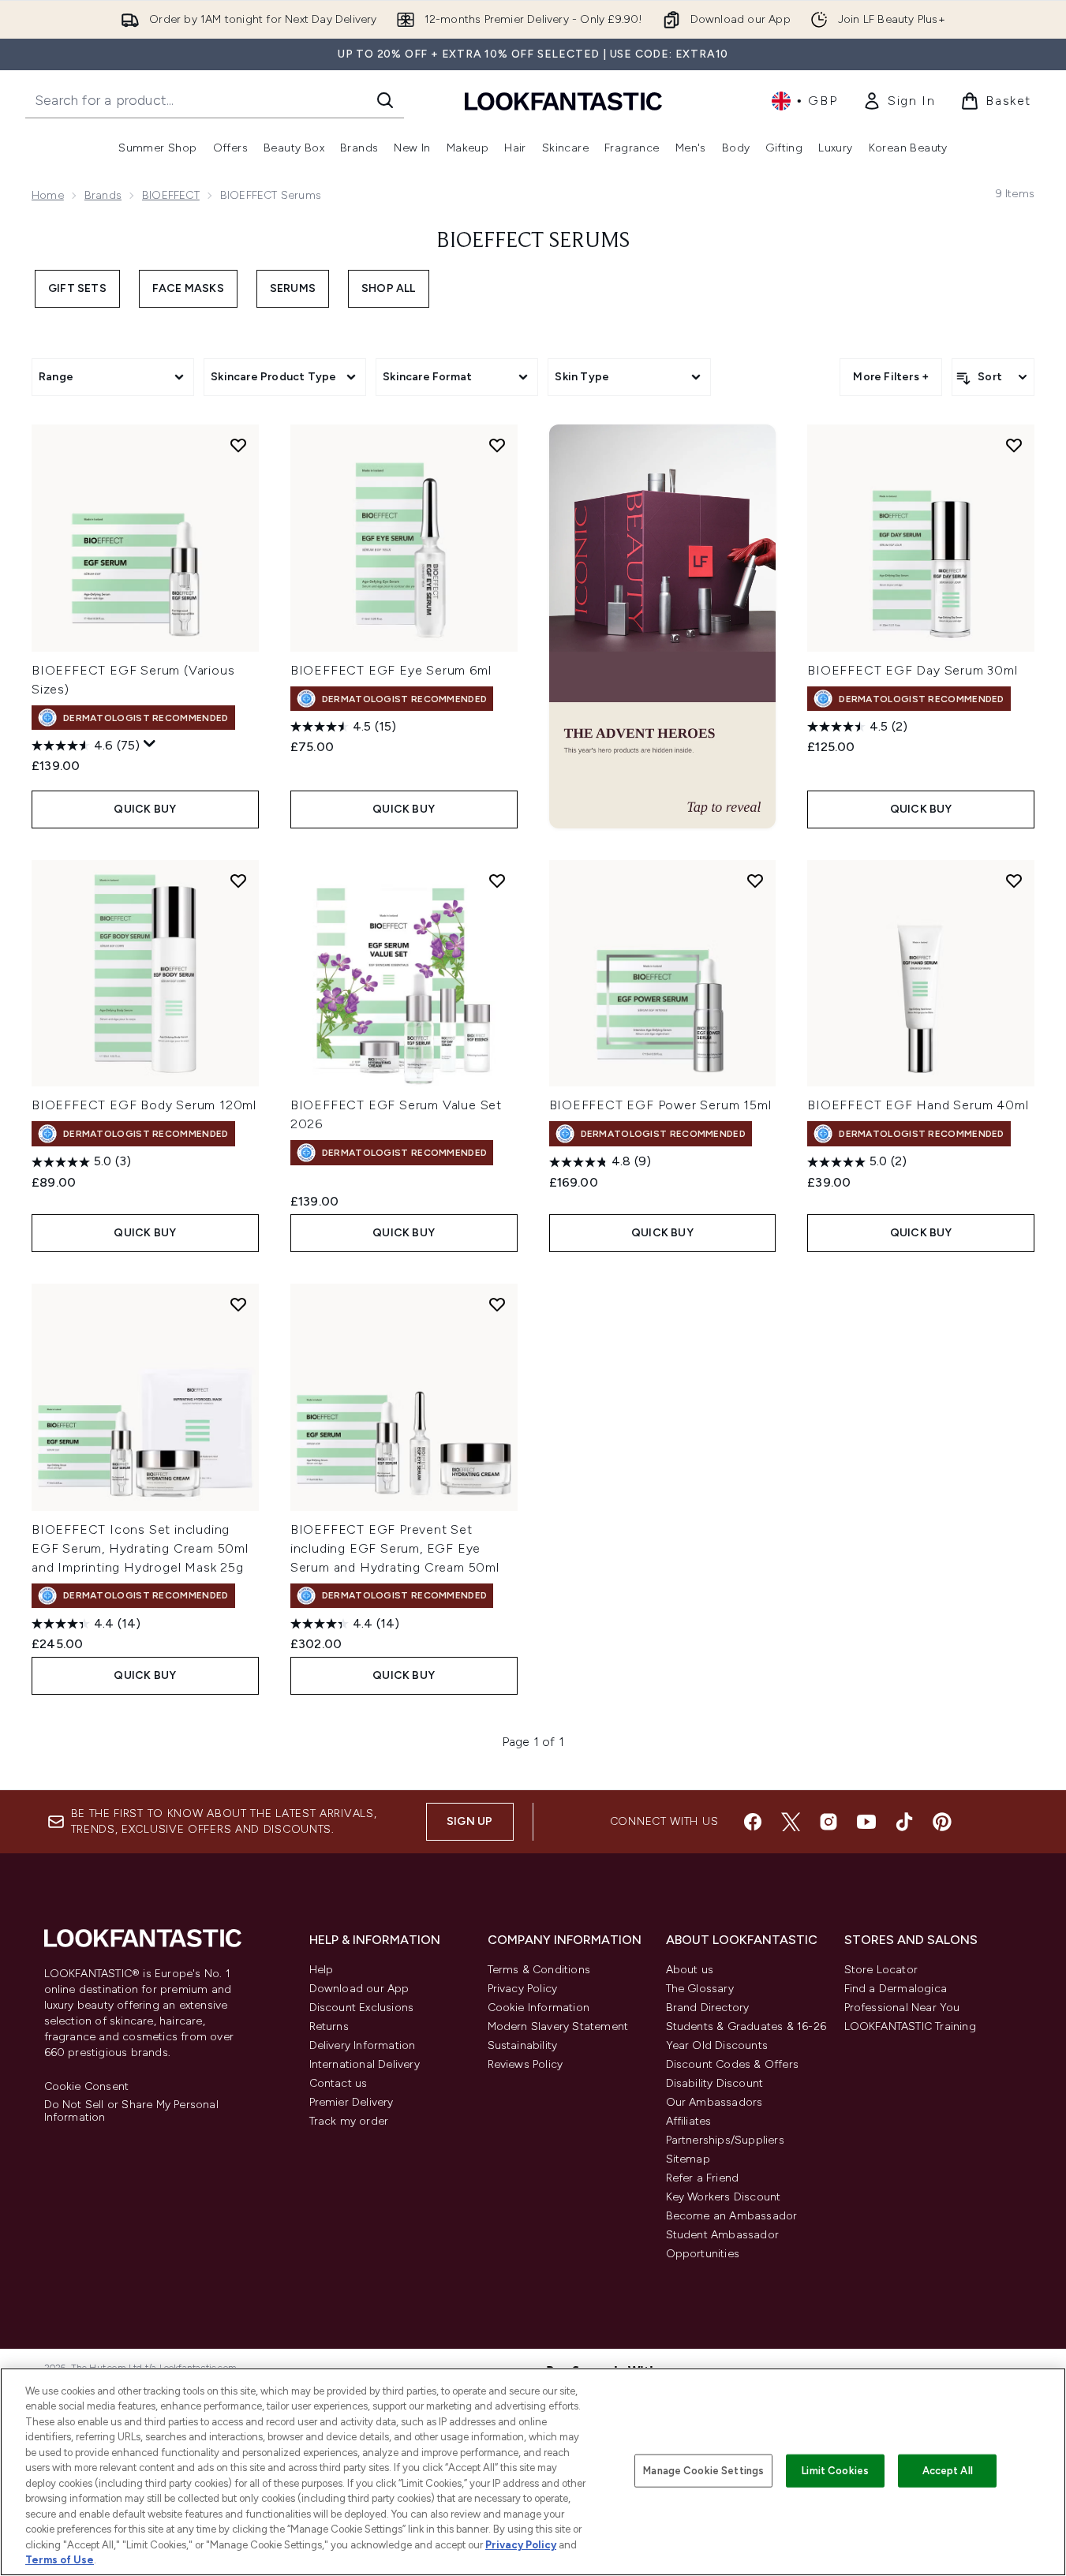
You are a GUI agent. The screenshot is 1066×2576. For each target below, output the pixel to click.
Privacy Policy (523, 1989)
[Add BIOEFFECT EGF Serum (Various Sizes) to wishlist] (238, 445)
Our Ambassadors (714, 2102)
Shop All (389, 288)
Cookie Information (539, 2008)
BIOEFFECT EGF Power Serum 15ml (660, 1105)
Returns (329, 2026)
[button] (663, 626)
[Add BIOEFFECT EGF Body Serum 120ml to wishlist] (238, 880)
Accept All (948, 2471)
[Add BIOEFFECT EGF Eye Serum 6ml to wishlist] (497, 445)
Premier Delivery (352, 2102)
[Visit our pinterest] (942, 1822)
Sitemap (688, 2159)
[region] (533, 2472)
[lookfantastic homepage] (563, 101)
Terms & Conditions (539, 1970)
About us (690, 1970)
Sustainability (523, 2045)
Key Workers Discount (724, 2197)
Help (322, 1970)
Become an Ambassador (732, 2216)
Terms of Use (60, 2560)
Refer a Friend (703, 2178)
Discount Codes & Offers (733, 2064)
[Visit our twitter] (791, 1822)
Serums (293, 288)
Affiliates (689, 2121)
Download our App (359, 1989)
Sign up (469, 1821)
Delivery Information (363, 2045)
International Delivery (365, 2064)
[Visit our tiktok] (904, 1822)
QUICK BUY (145, 809)
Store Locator (881, 1970)
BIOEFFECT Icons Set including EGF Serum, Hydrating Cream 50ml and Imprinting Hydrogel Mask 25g (140, 1548)
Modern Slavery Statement (558, 2026)
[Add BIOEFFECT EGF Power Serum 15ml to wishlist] (755, 880)
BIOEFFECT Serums (533, 241)
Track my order (349, 2121)
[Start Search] (385, 100)
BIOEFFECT (171, 195)
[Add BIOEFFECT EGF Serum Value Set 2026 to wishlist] (497, 880)
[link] (899, 101)
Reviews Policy (526, 2064)
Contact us (339, 2083)
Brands (103, 195)
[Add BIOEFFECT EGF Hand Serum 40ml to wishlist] (1014, 880)
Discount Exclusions (362, 2008)
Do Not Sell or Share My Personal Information (131, 2111)
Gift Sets (77, 288)
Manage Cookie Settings (703, 2471)
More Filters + (891, 377)
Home (48, 195)
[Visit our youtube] (866, 1822)
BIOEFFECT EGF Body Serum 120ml (144, 1105)
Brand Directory (708, 2008)
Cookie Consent (87, 2087)
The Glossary (700, 1989)
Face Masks (188, 288)
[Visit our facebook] (753, 1822)
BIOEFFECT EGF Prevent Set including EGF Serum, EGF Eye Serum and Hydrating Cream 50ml (395, 1548)
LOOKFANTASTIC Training (910, 2026)
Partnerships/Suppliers (725, 2140)
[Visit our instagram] (828, 1822)
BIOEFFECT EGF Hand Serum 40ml (918, 1105)
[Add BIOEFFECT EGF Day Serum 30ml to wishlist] (1014, 445)
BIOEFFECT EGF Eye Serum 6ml (391, 670)
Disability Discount (715, 2083)
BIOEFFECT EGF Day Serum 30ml (912, 670)
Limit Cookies (835, 2471)
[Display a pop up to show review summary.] (150, 744)
